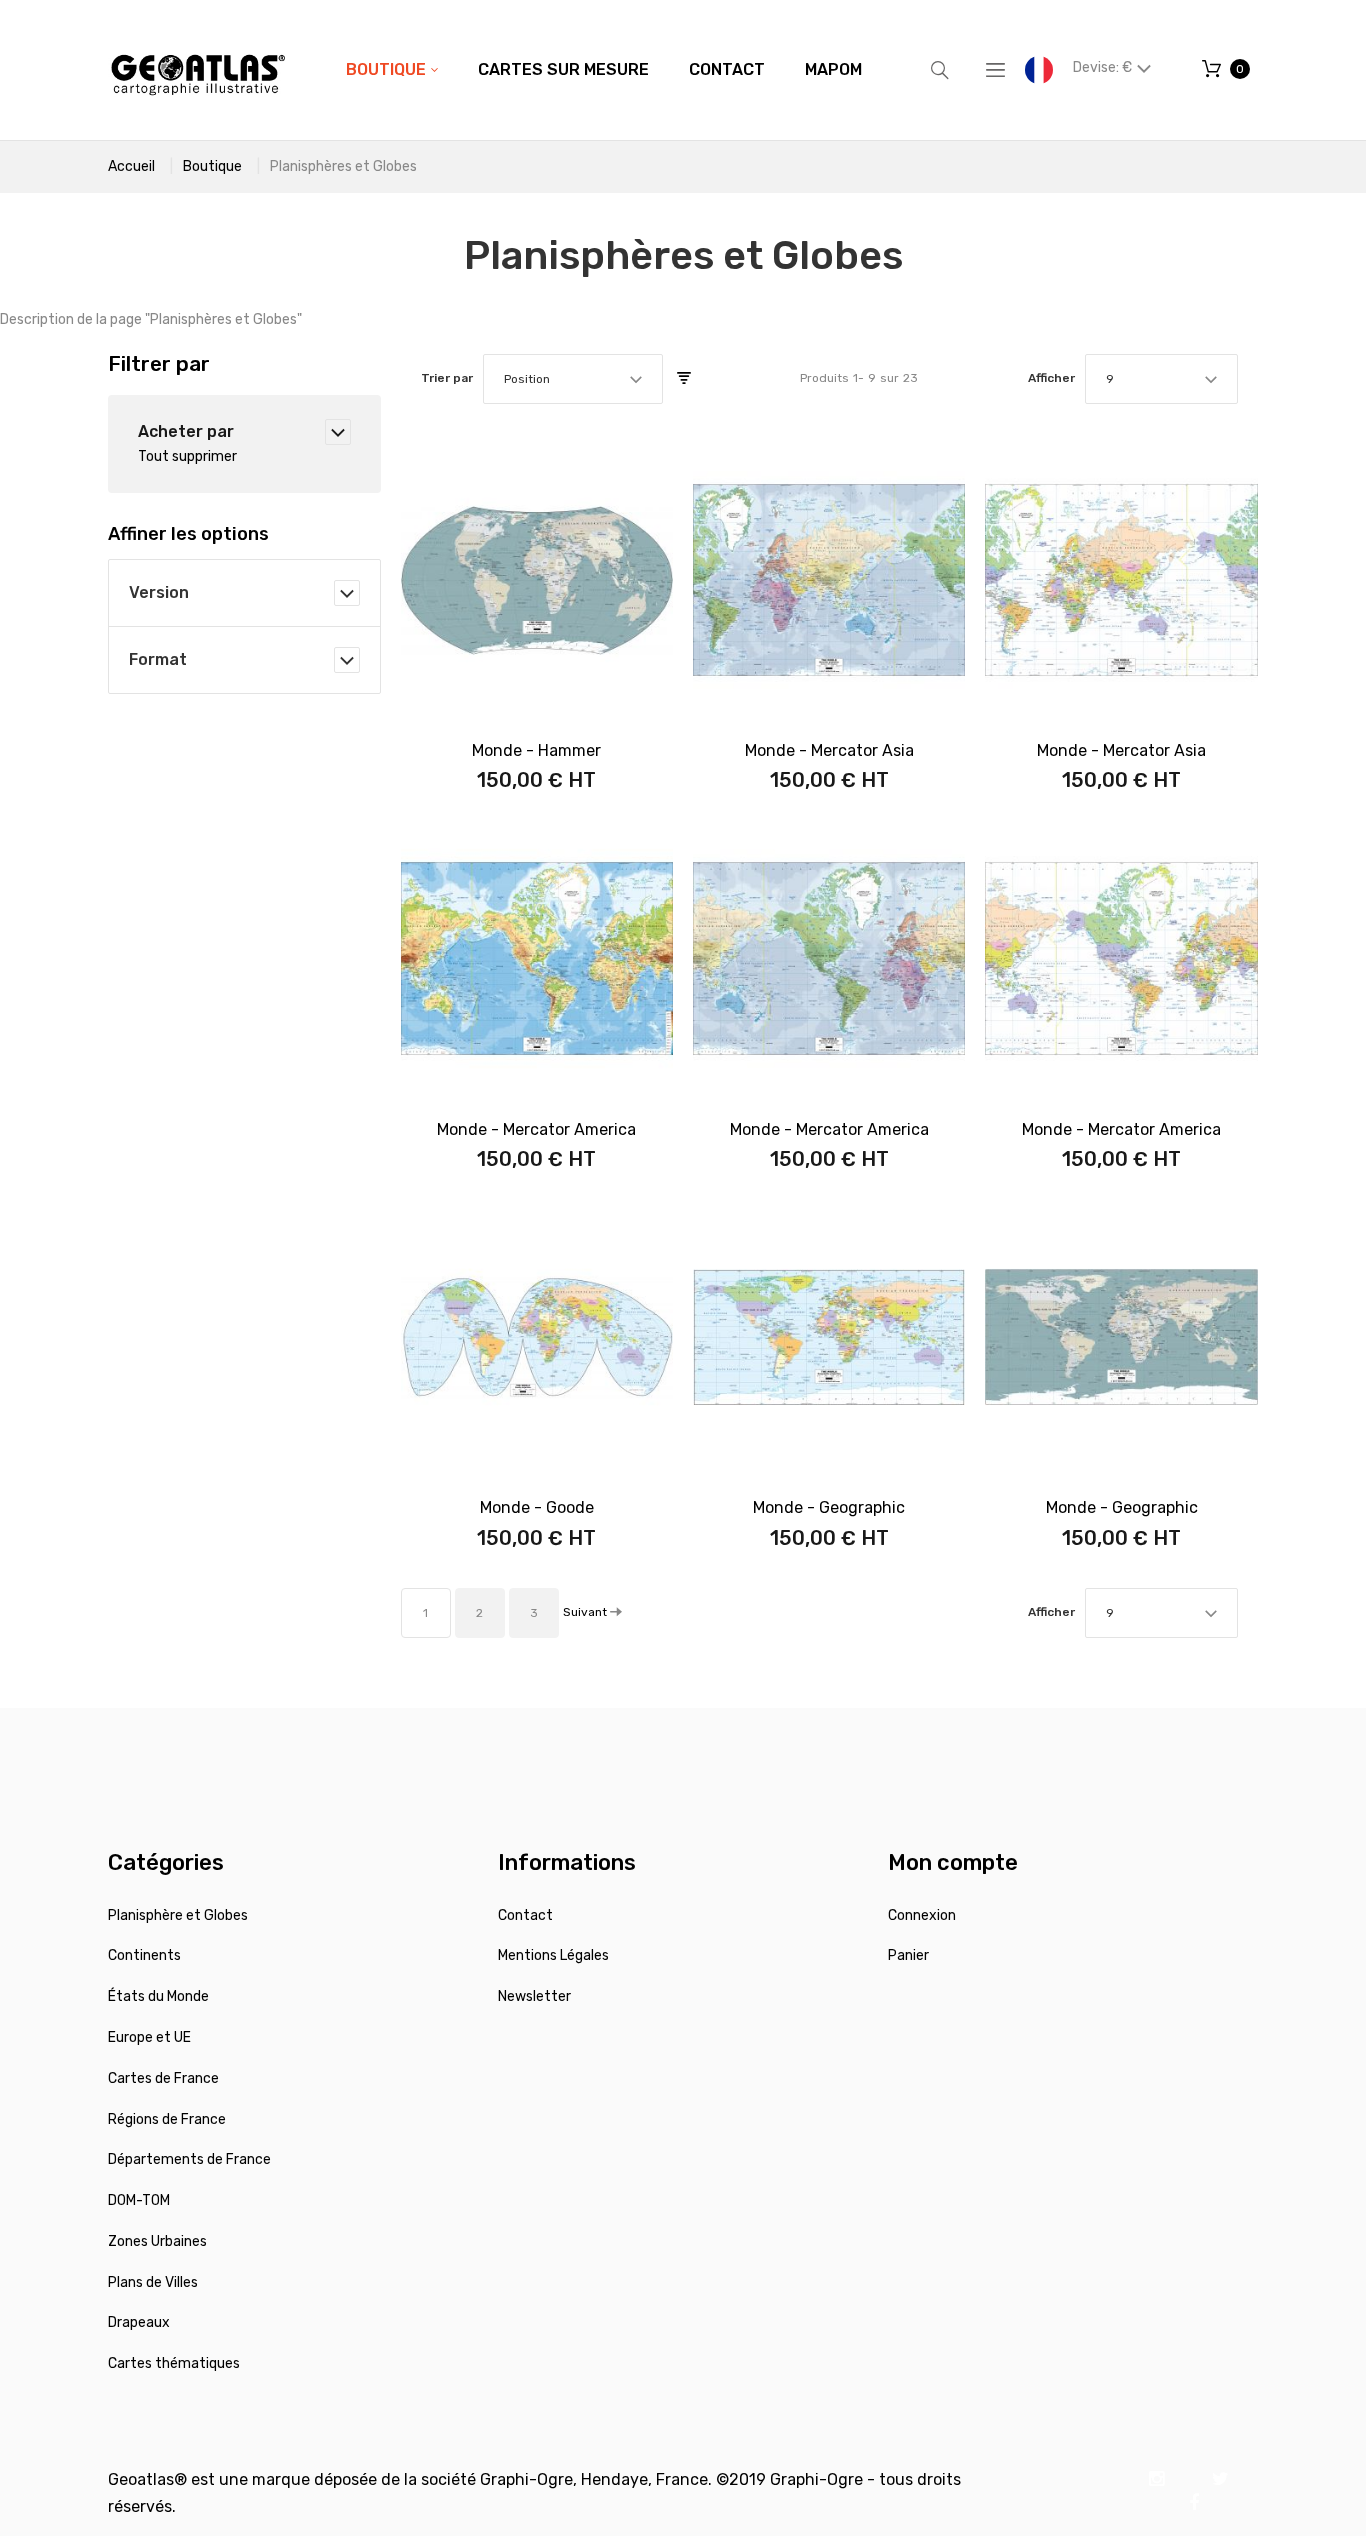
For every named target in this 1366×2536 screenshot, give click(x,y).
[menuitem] (392, 70)
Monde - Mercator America (536, 1129)
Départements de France (189, 2159)
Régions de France (167, 2119)
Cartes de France (163, 2078)
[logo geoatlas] (198, 70)
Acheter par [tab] (186, 431)
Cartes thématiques (174, 2363)
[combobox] (573, 379)
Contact (525, 1915)
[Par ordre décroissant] (684, 379)
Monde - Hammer (536, 750)
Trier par (447, 378)
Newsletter (534, 1996)
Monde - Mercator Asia (829, 750)
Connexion (922, 1915)
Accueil (131, 166)
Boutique (212, 166)
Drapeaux (139, 2322)
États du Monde (158, 1996)
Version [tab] (159, 592)
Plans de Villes (153, 2282)
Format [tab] (158, 659)
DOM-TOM (139, 2200)
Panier (908, 1955)
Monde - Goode (537, 1507)
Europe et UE (149, 2037)
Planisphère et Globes (178, 1915)
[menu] (604, 70)
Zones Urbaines (157, 2241)
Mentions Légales (553, 1955)
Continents (144, 1955)
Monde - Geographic (829, 1507)
